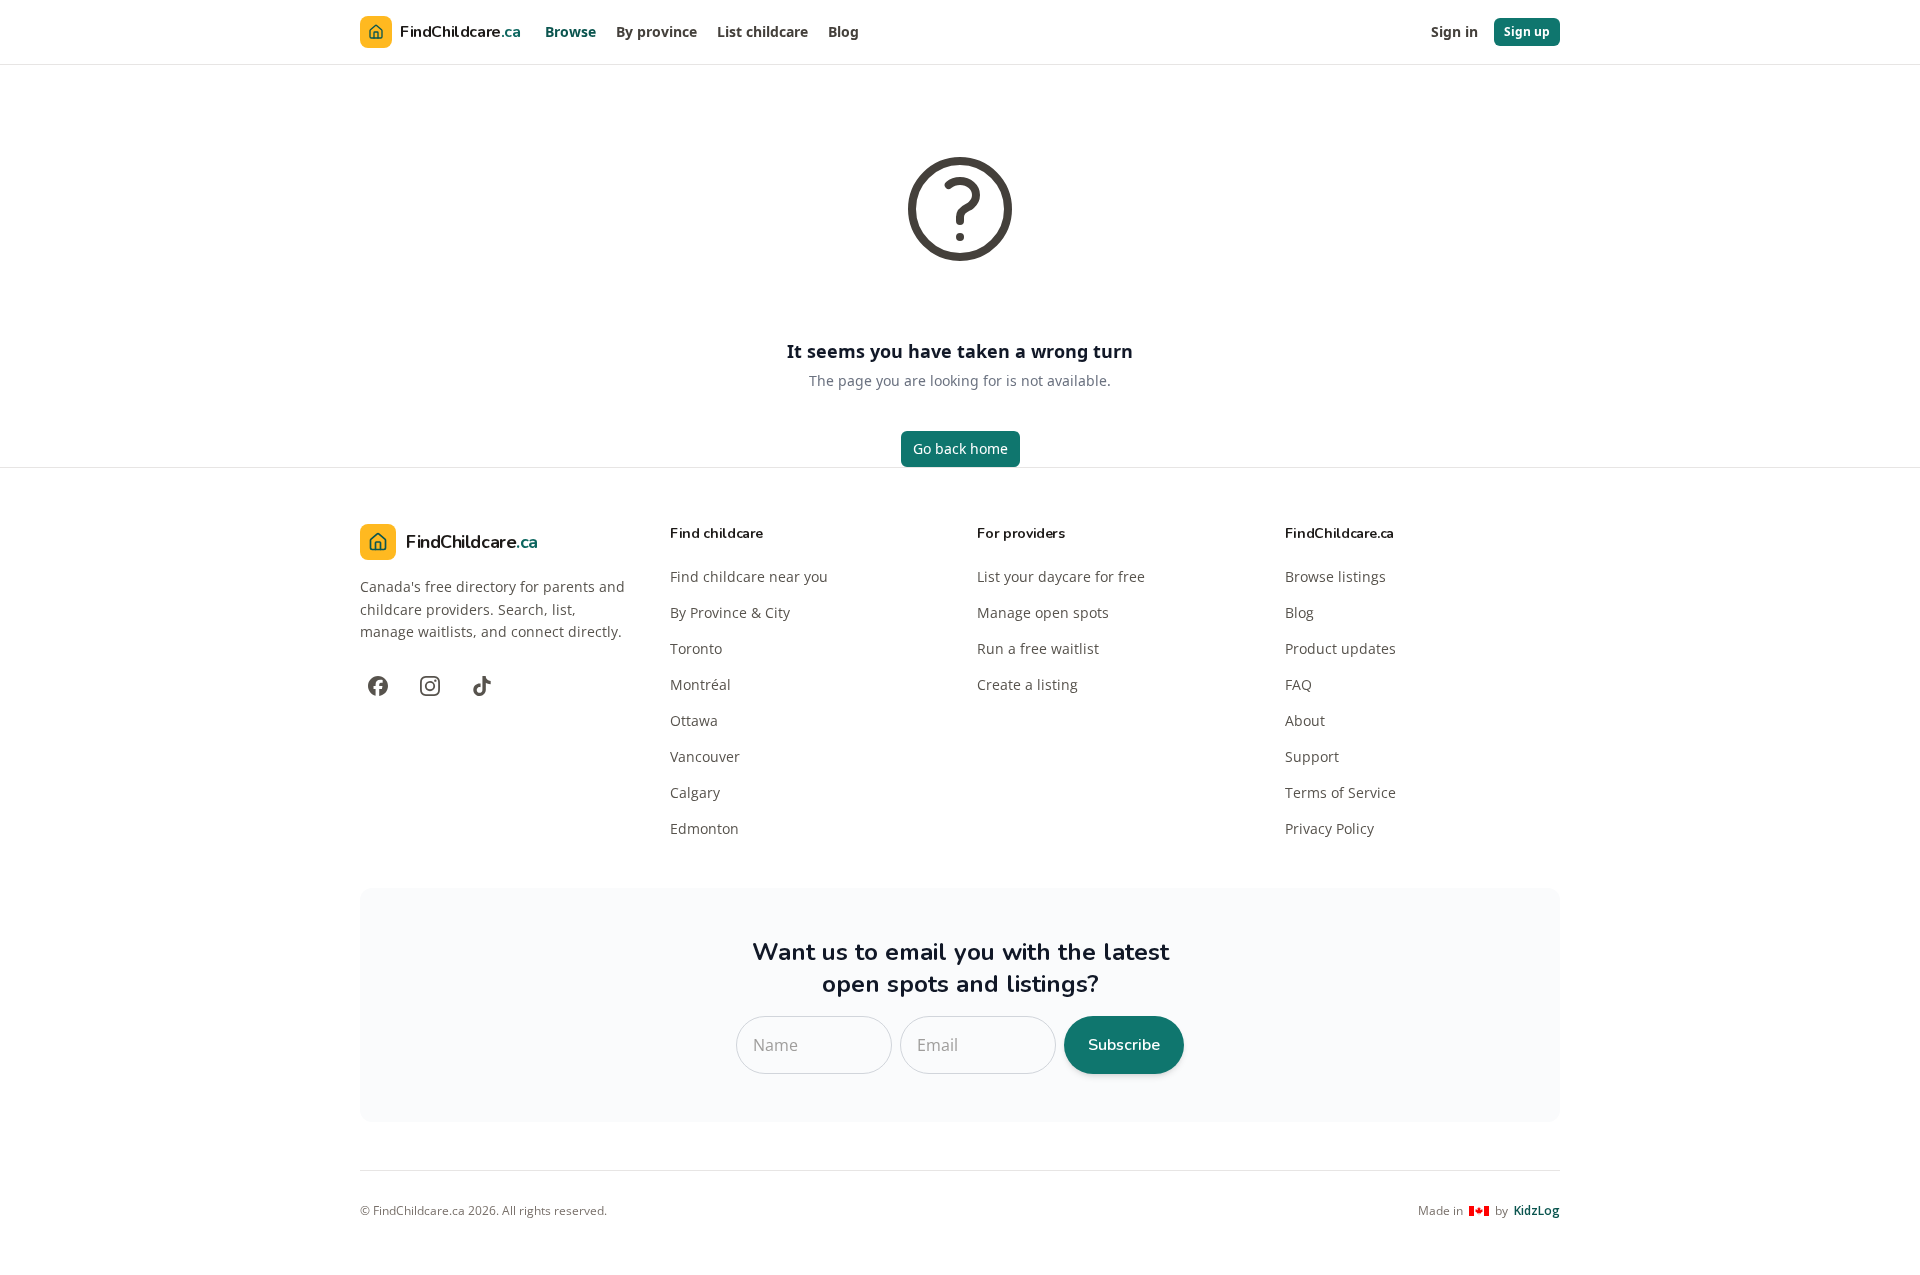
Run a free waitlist (1038, 648)
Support (1312, 756)
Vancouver (705, 756)
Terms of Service (1340, 792)
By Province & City (730, 612)
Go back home (960, 448)
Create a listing (1027, 684)
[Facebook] (378, 686)
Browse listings (1335, 576)
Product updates (1340, 648)
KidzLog (1537, 1211)
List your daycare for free (1061, 576)
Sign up (1527, 31)
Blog (843, 31)
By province (656, 31)
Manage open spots (1043, 612)
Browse (570, 31)
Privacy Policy (1329, 828)
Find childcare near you (749, 576)
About (1305, 720)
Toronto (696, 648)
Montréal (700, 684)
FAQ (1298, 684)
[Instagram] (430, 686)
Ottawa (694, 720)
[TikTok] (482, 686)
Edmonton (704, 828)
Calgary (695, 792)
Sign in (1454, 31)
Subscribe (1124, 1045)
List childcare (762, 31)
